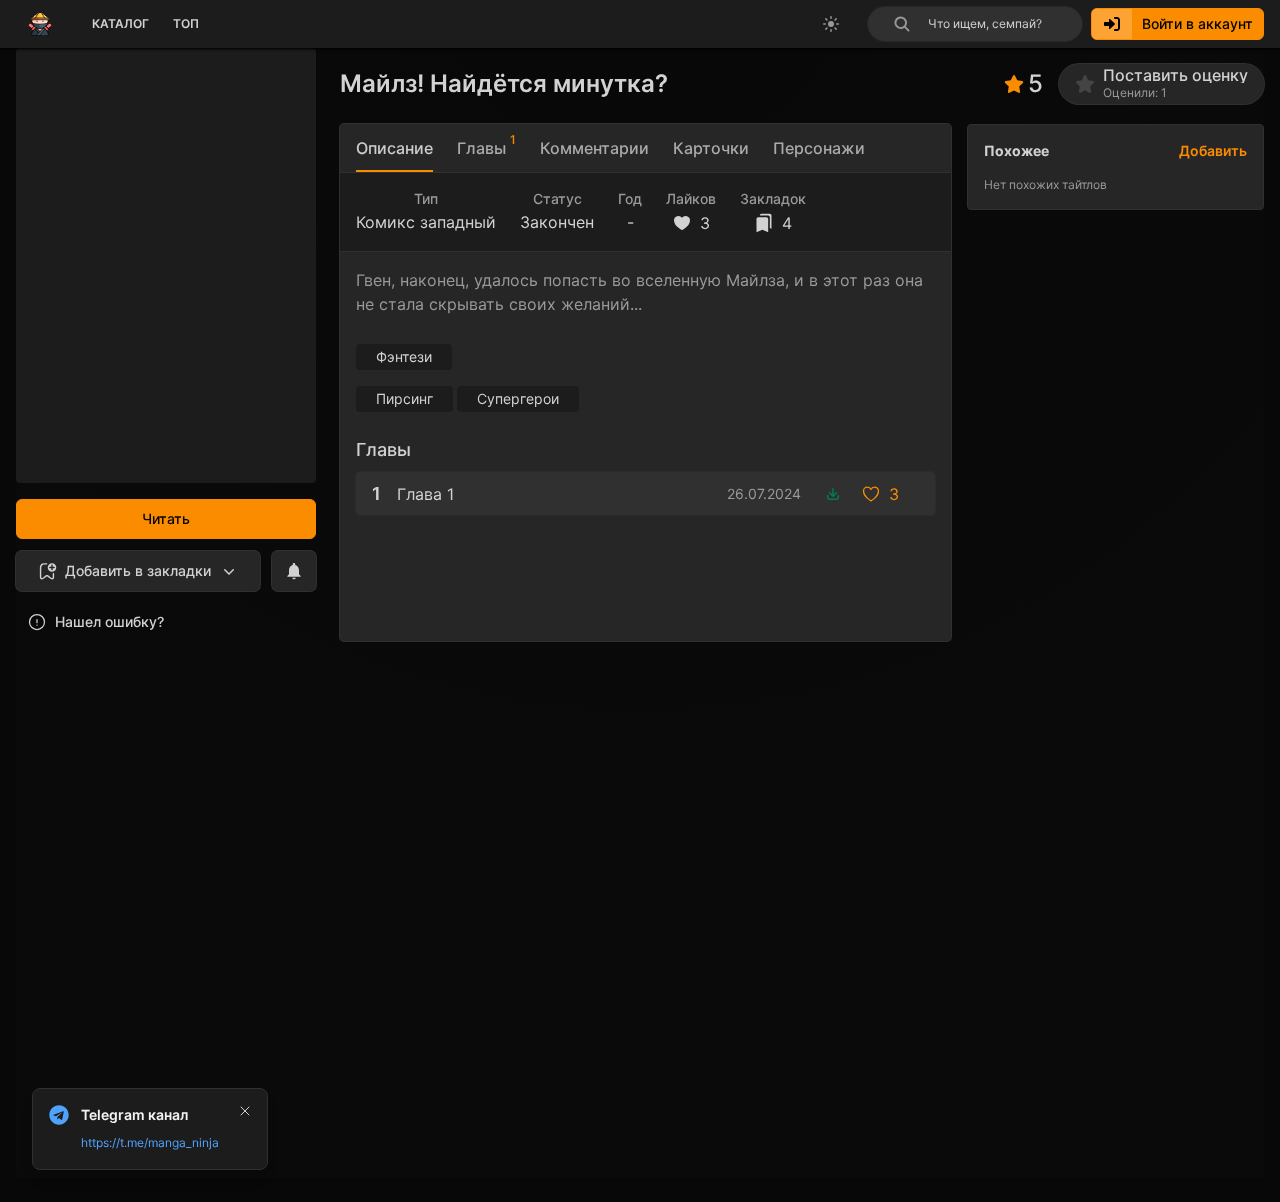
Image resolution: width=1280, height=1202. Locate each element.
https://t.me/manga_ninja (150, 1142)
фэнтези (404, 356)
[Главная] (40, 24)
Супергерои (518, 398)
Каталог (120, 23)
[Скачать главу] (833, 494)
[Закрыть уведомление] (245, 1111)
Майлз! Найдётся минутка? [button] (504, 83)
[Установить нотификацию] (294, 571)
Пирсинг (404, 398)
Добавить (1213, 150)
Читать (166, 518)
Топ (186, 23)
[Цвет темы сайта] (831, 24)
